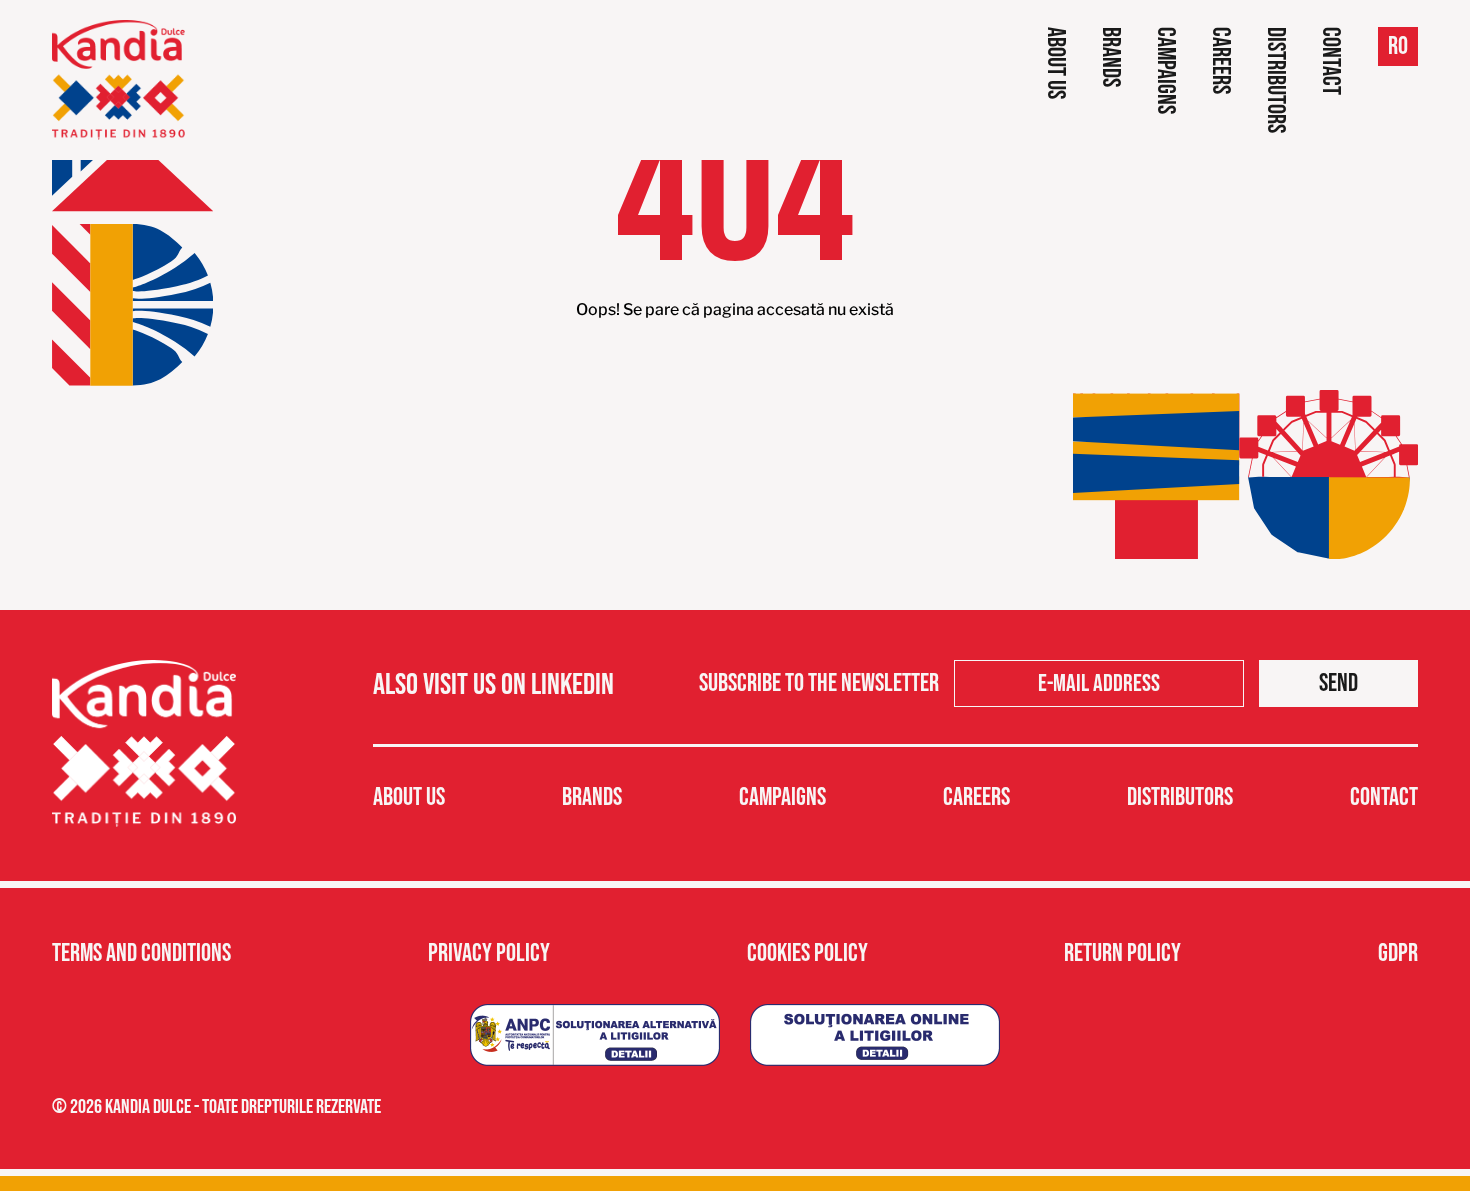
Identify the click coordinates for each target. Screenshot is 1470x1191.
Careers (1220, 60)
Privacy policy (489, 953)
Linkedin (572, 685)
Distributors (1275, 80)
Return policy (1122, 953)
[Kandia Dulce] (118, 80)
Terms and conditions (141, 953)
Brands (1110, 57)
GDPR (1398, 953)
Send (1338, 683)
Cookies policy (807, 953)
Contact (1330, 61)
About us (1055, 63)
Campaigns (1165, 70)
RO (1398, 46)
